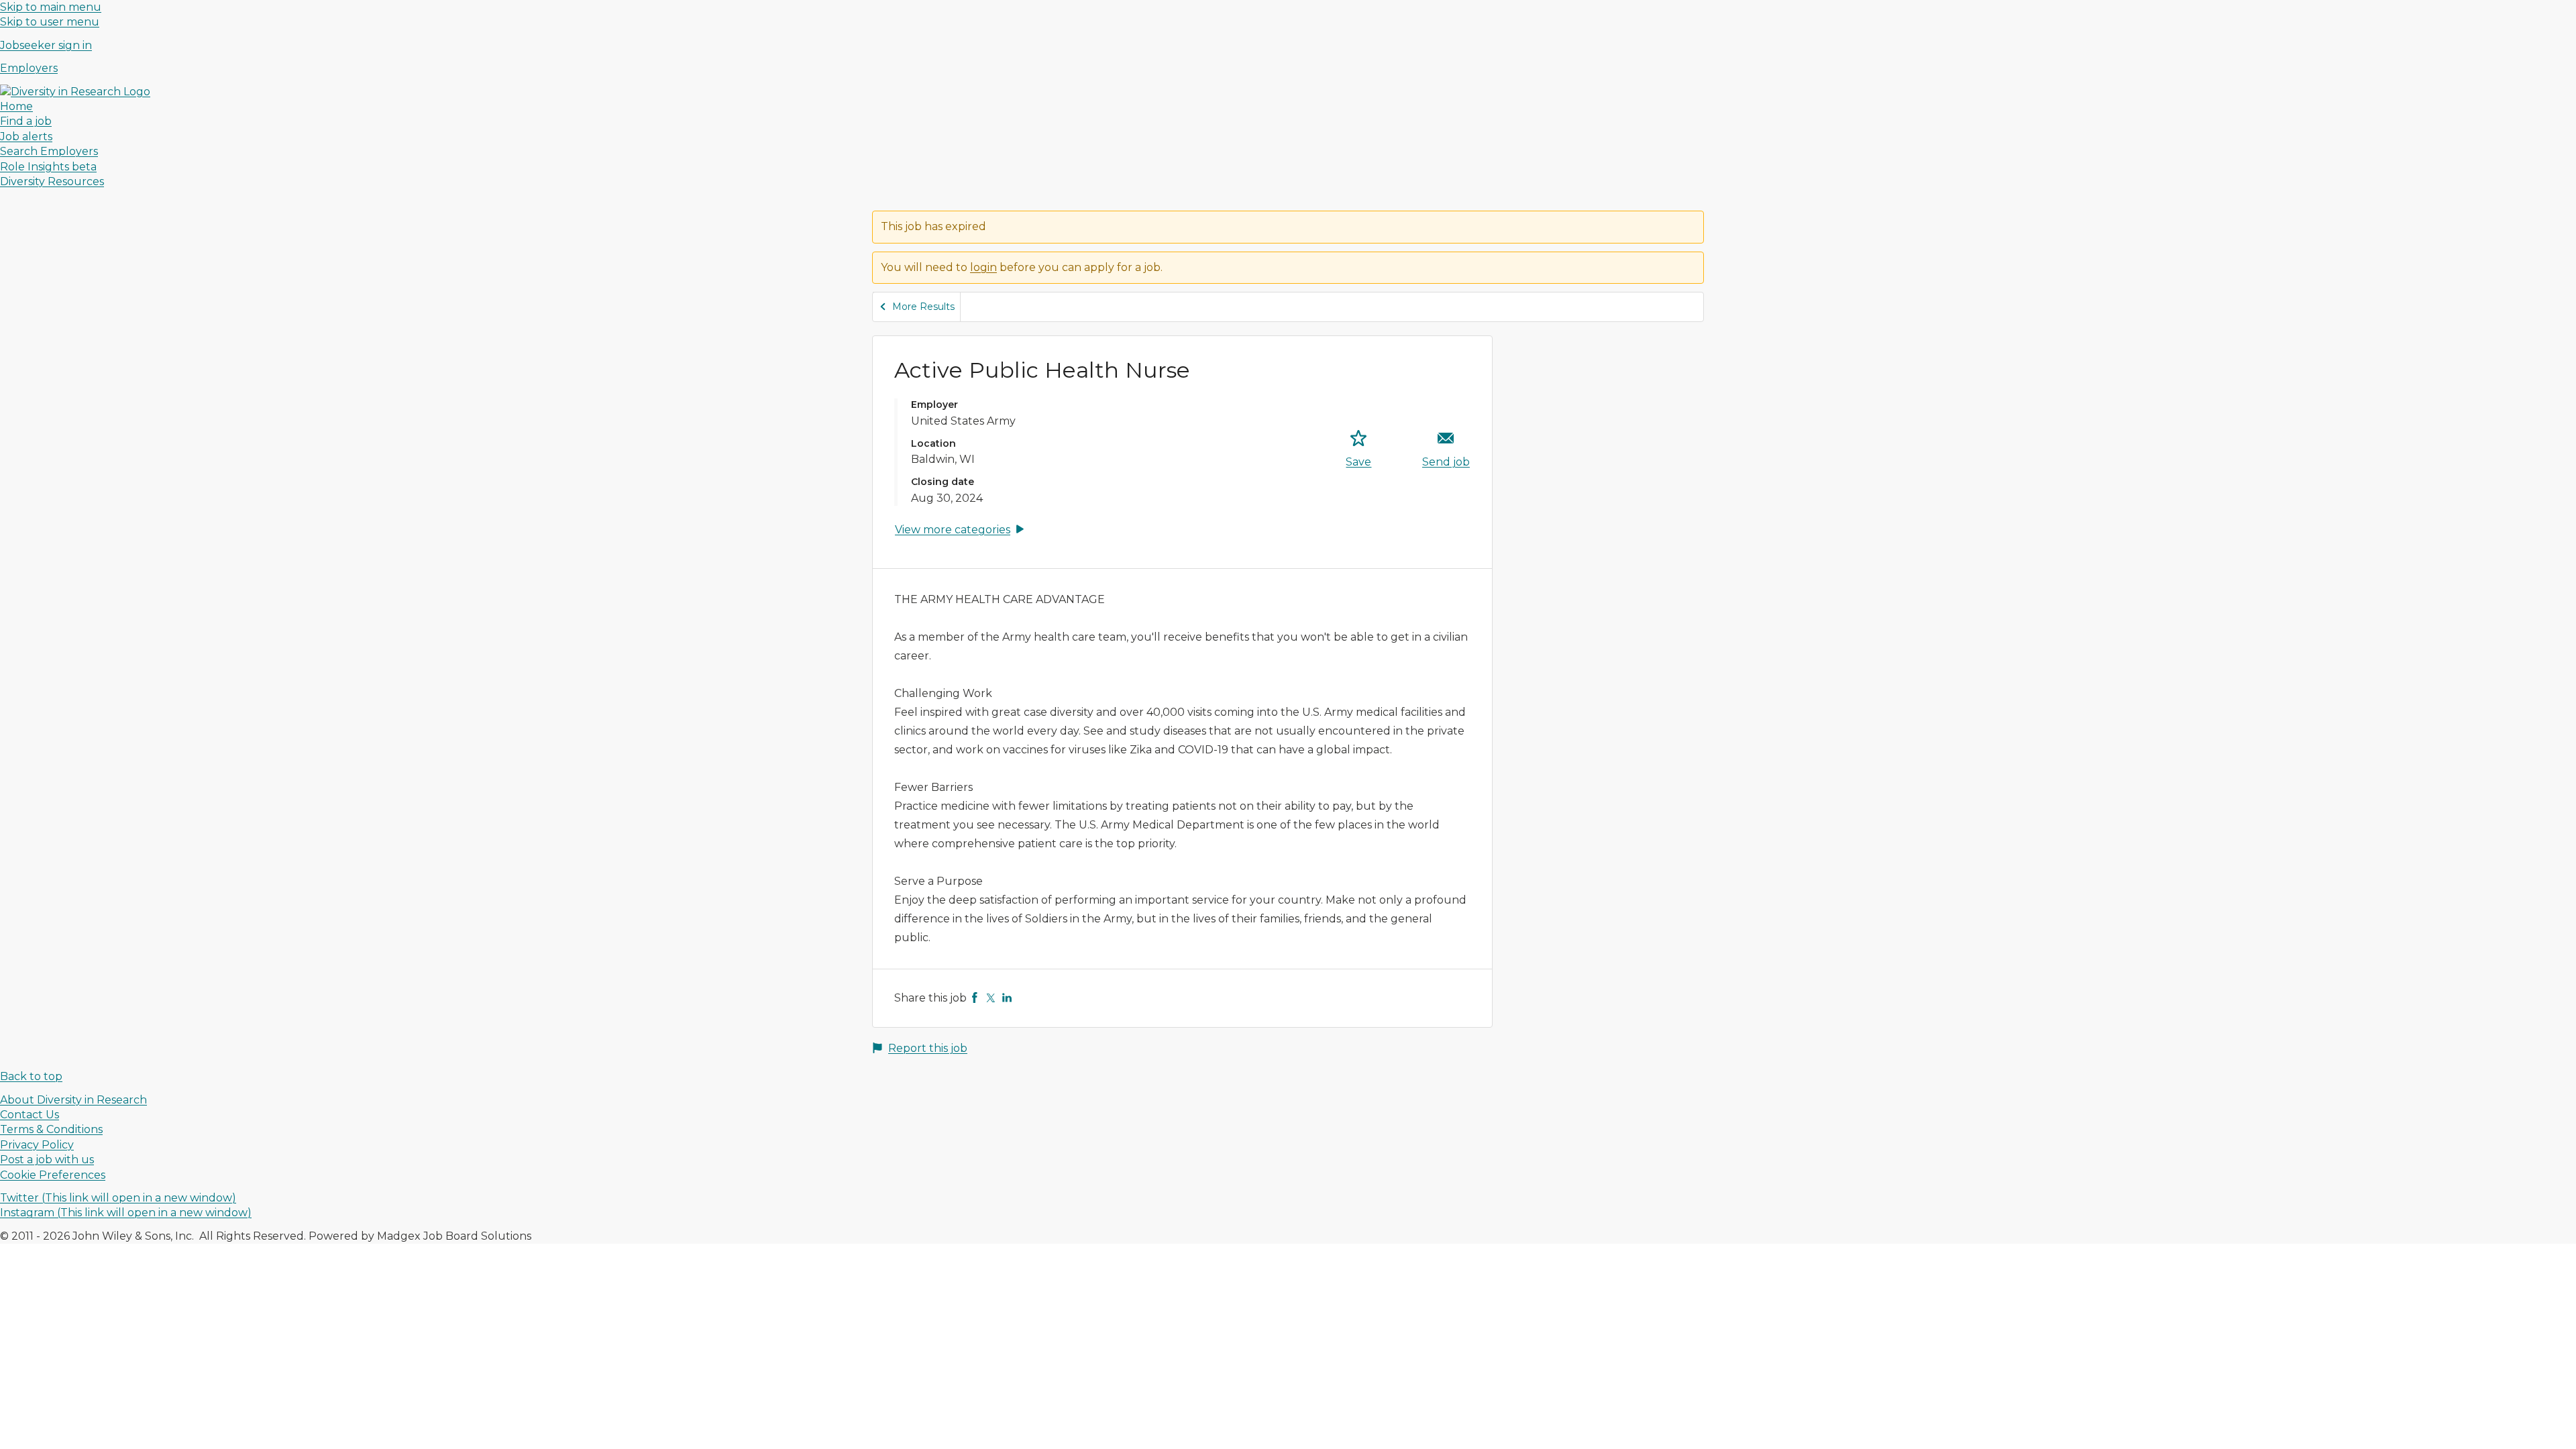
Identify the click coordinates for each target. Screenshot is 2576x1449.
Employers (29, 68)
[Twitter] (991, 998)
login (983, 267)
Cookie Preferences (53, 1175)
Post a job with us (47, 1160)
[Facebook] (975, 998)
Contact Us (30, 1115)
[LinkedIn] (1007, 998)
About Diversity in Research (73, 1100)
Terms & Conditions (51, 1129)
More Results (923, 307)
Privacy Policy (37, 1145)
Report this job (928, 1048)
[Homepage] (75, 92)
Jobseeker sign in (46, 45)
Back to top (31, 1076)
